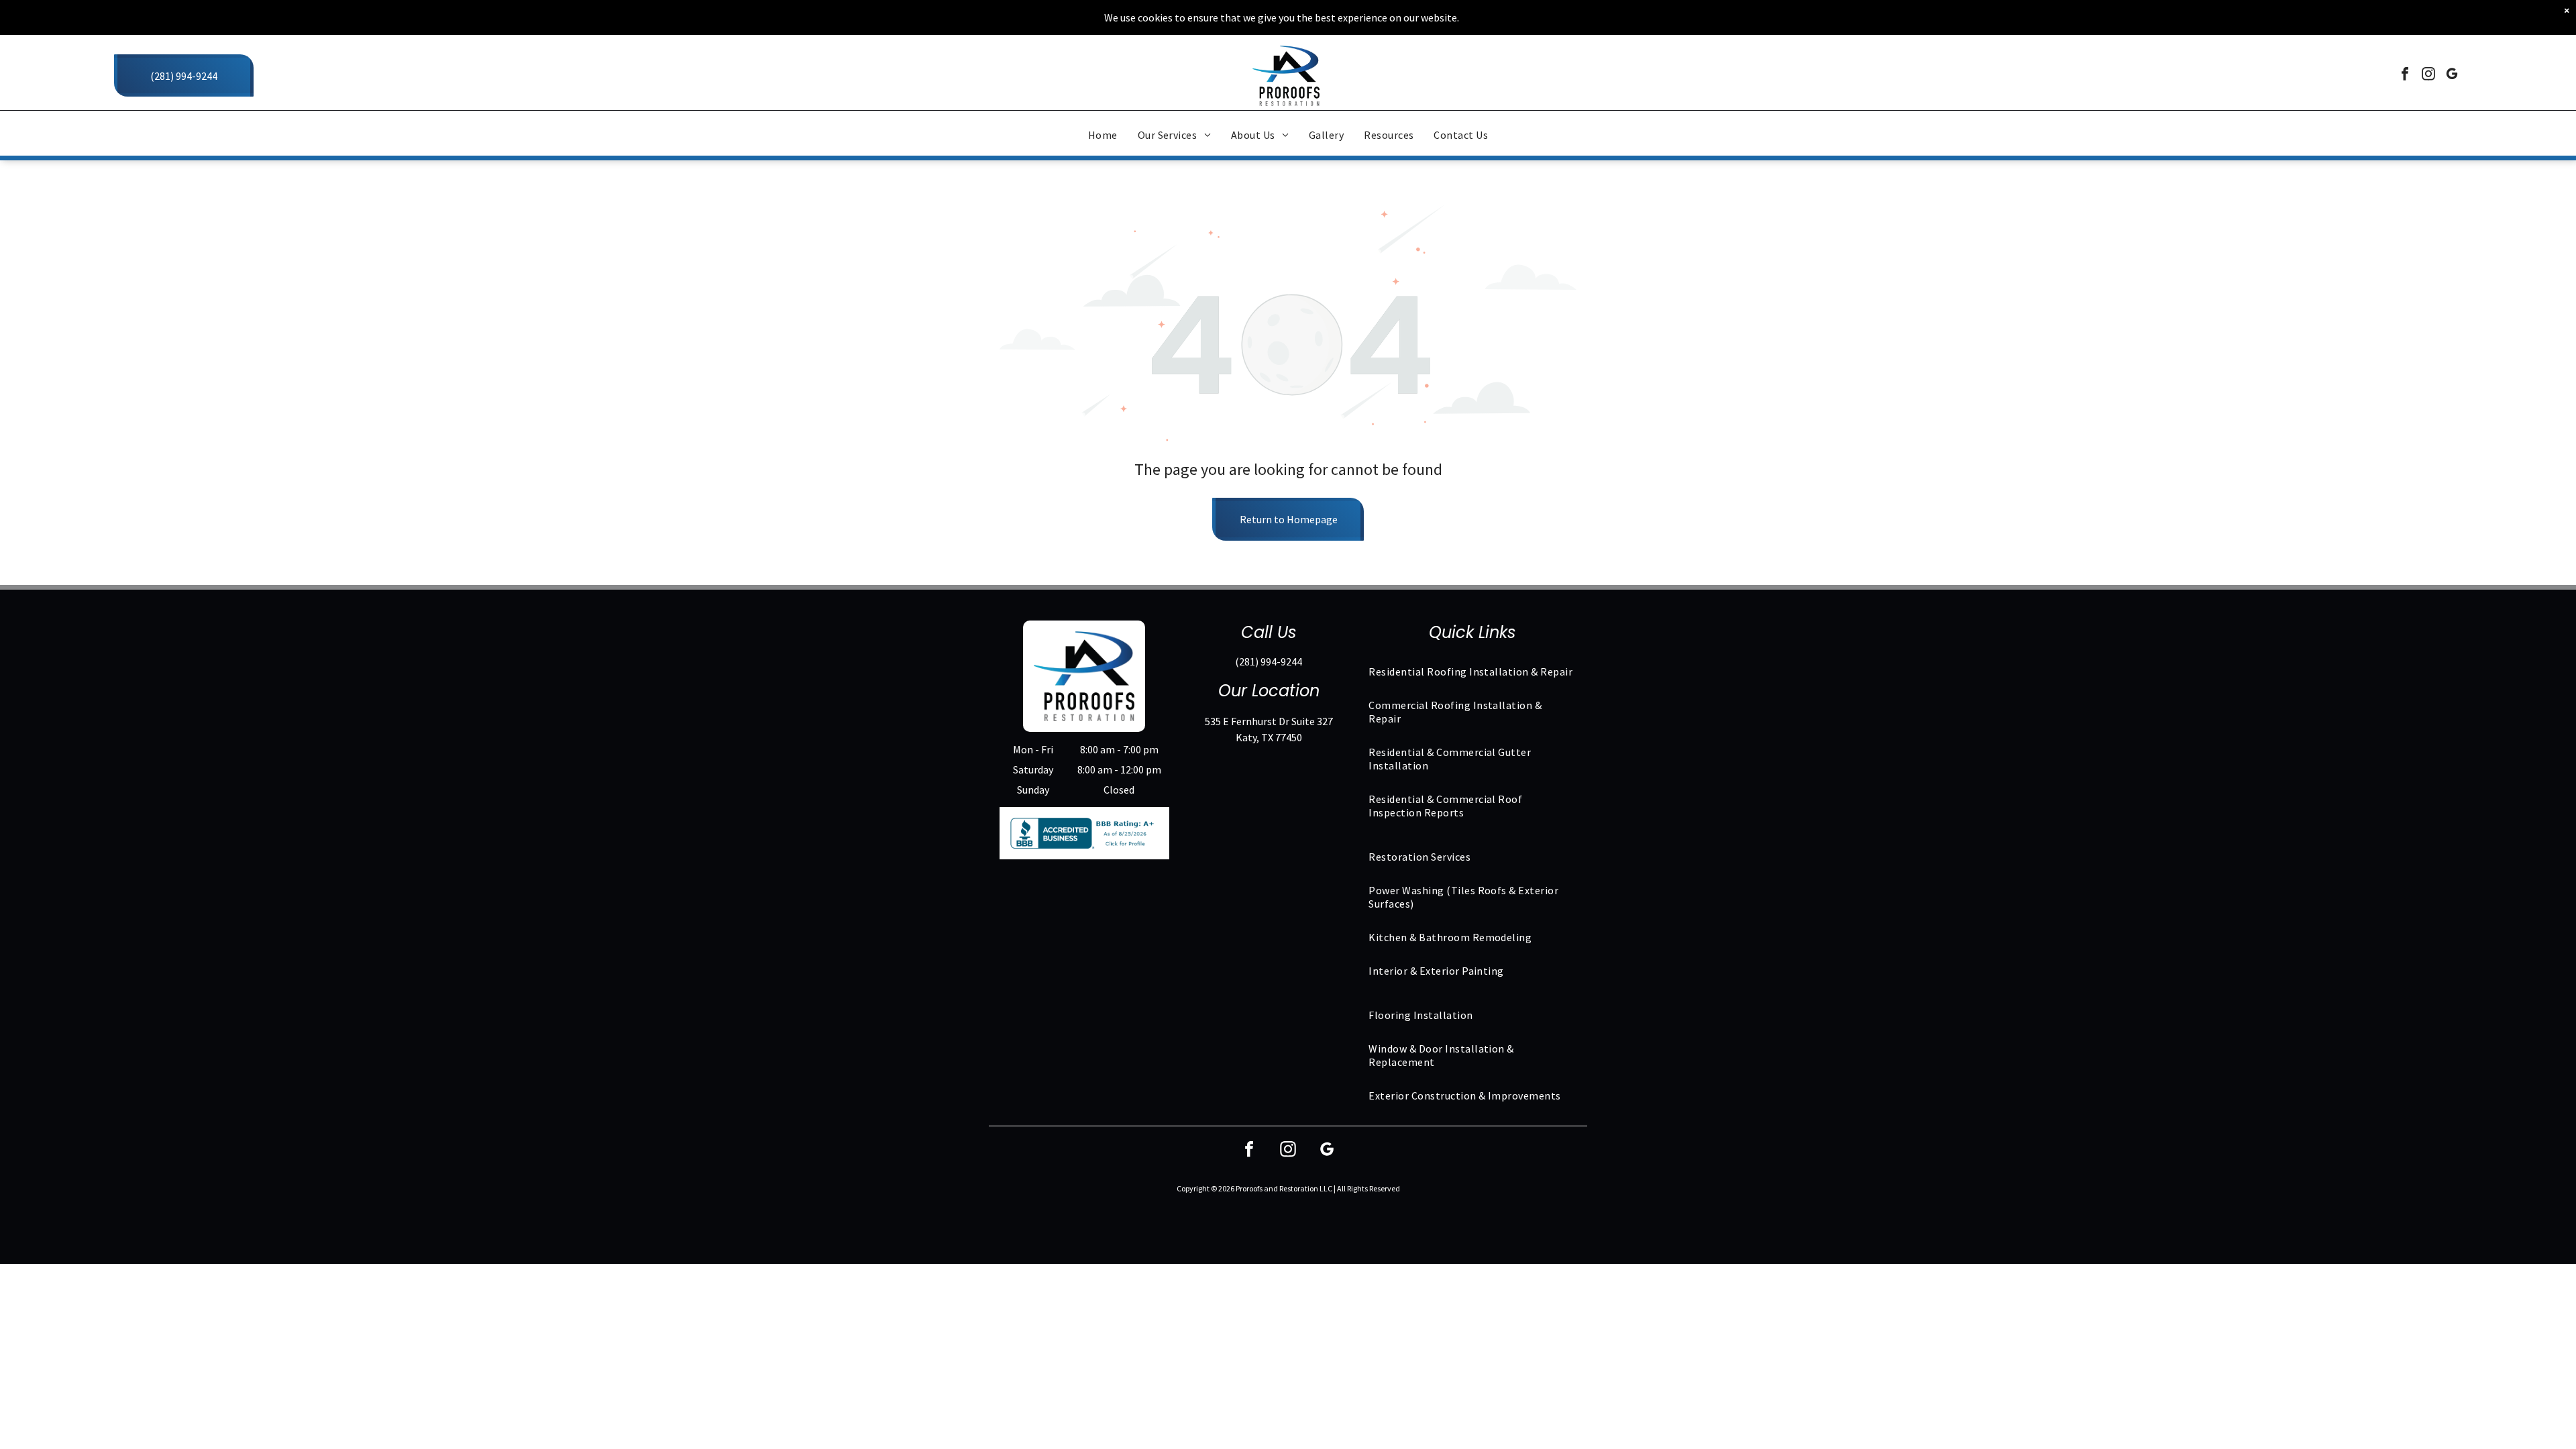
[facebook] (2405, 75)
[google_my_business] (2452, 75)
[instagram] (2428, 75)
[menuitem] (1103, 135)
